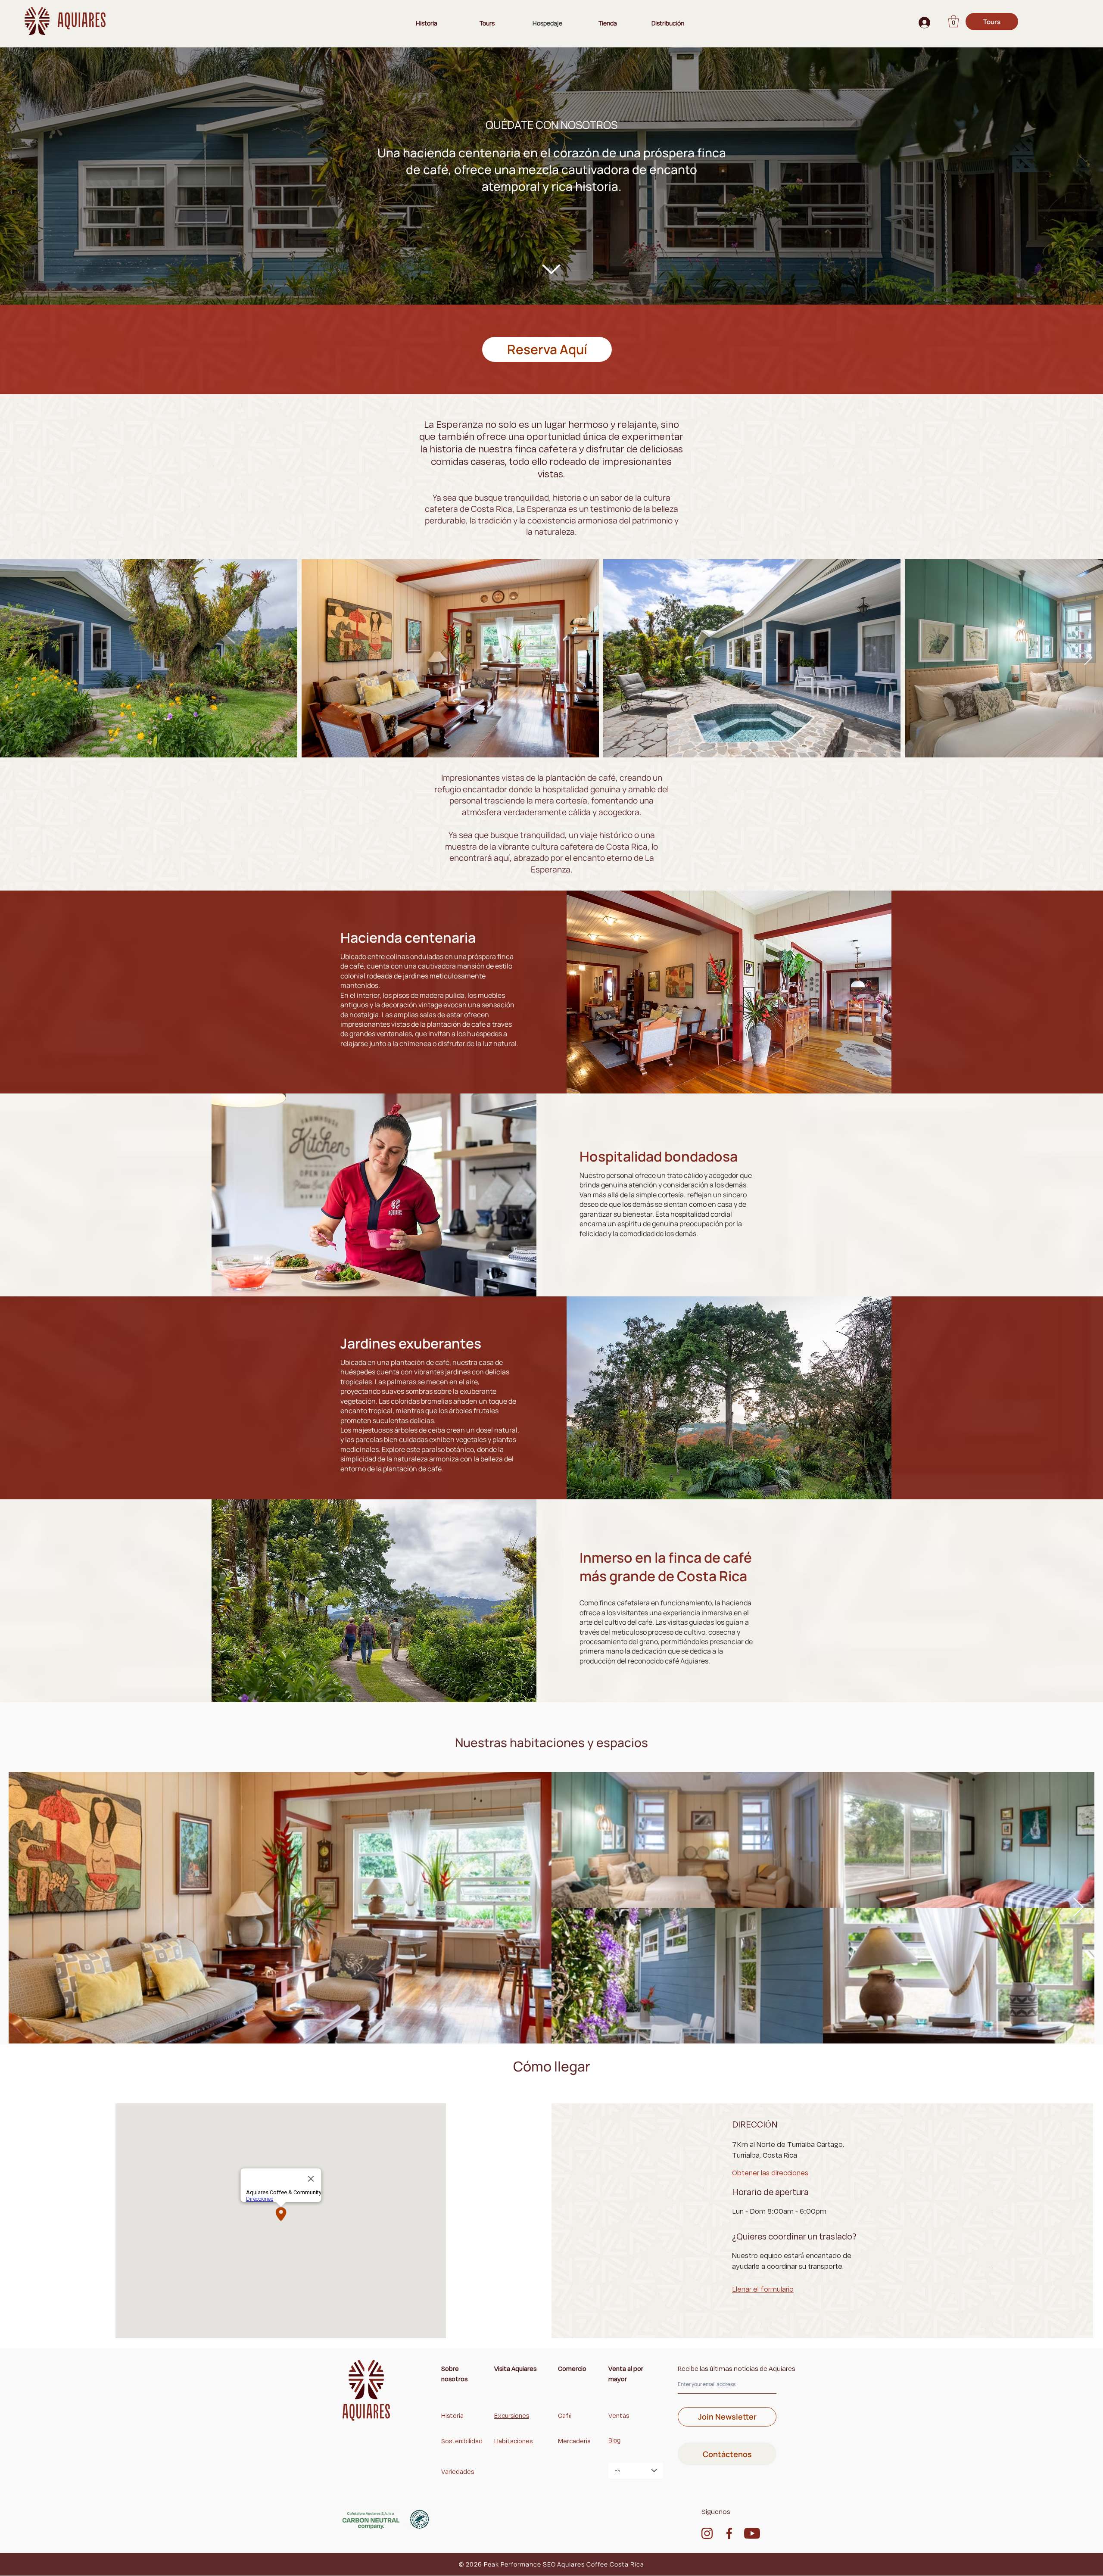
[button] (953, 21)
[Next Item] (1088, 658)
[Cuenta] (923, 23)
